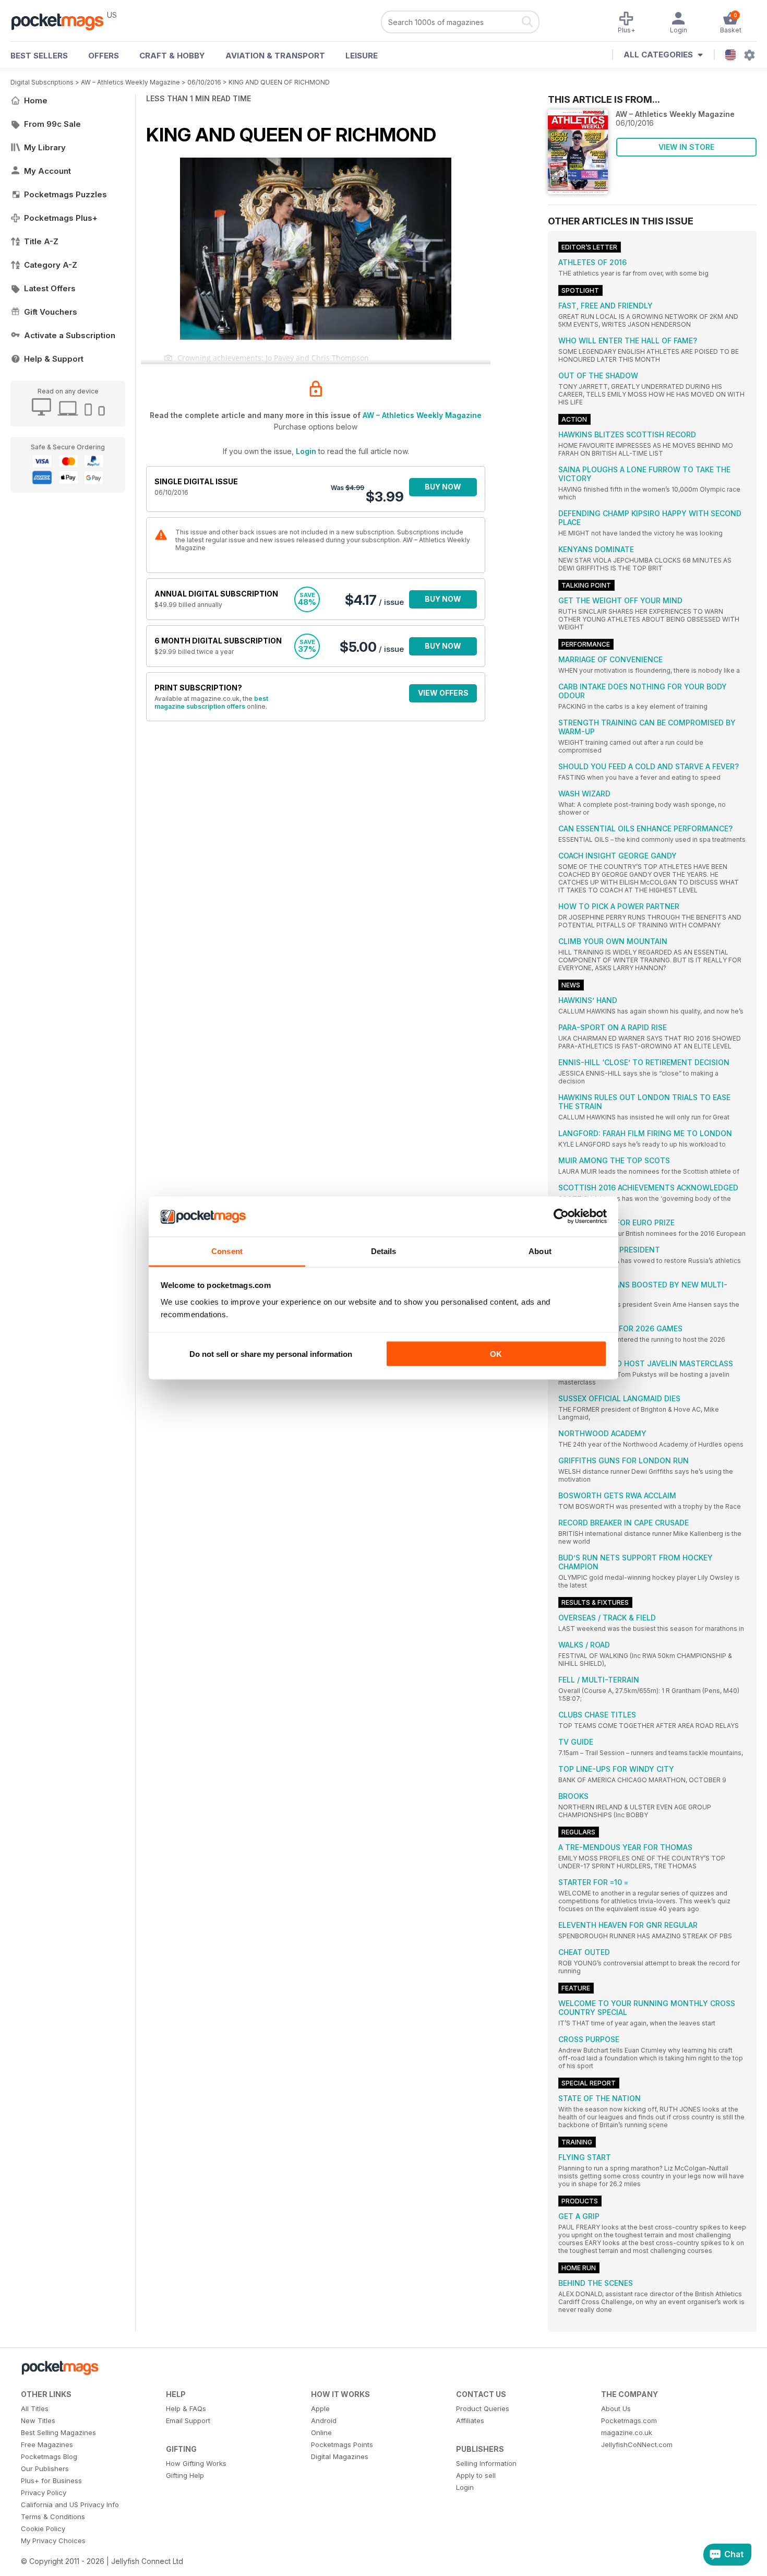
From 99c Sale (52, 124)
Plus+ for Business (51, 2480)
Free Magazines (47, 2444)
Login (306, 451)
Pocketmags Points (342, 2444)
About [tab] (540, 1251)
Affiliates (470, 2420)
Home (36, 100)
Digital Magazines (340, 2456)
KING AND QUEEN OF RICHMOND (279, 82)
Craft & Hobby (172, 56)
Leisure (362, 56)
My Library (45, 147)
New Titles (38, 2420)
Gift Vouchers (51, 312)
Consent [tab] (227, 1251)
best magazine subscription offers (211, 702)
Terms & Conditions (53, 2517)
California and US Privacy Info (70, 2505)
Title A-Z (41, 241)
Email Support (188, 2420)
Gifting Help (185, 2475)
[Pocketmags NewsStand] (63, 21)
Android (324, 2420)
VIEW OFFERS (443, 693)
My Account (47, 171)
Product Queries (483, 2408)
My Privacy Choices (53, 2541)
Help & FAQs (186, 2408)
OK (496, 1354)
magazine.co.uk (627, 2432)
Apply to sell (476, 2475)
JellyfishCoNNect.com (637, 2444)
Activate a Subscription (70, 335)
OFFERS (104, 56)
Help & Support (54, 359)
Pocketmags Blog (49, 2456)
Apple (320, 2408)
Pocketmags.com (629, 2420)
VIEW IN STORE (686, 147)
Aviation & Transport (275, 56)
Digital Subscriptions (42, 82)
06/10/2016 (204, 82)
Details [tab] (384, 1251)
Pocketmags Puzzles (65, 194)
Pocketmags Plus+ (61, 218)
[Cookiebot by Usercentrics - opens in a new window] (561, 1217)
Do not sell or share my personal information (271, 1354)
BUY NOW (443, 487)
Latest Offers (50, 288)
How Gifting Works (196, 2463)
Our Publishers (45, 2468)
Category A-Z (51, 265)
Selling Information (486, 2463)
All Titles (35, 2408)
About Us (616, 2408)
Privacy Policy (44, 2492)
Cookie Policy (43, 2529)
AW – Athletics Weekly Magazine (130, 82)
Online (321, 2432)
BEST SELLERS (39, 56)
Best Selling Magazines (58, 2432)
